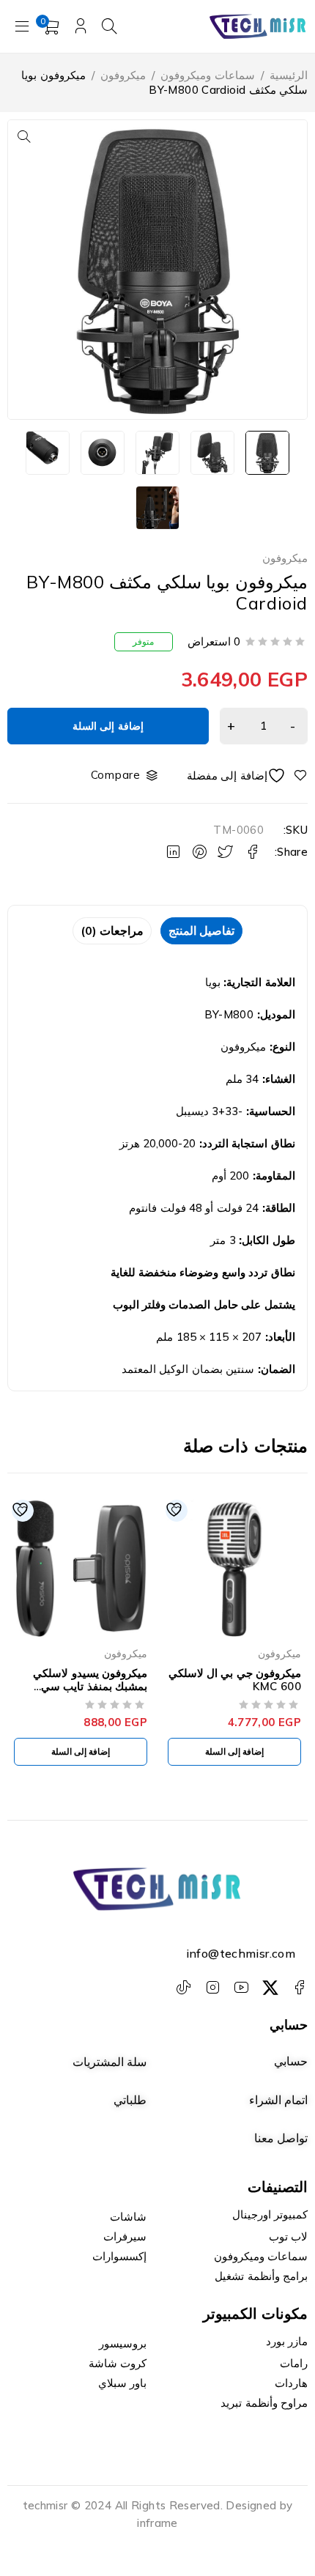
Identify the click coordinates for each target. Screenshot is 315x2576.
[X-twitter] (270, 1988)
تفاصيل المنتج (201, 930)
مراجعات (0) (112, 930)
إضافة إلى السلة (108, 726)
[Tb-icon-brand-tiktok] (184, 1988)
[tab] (201, 931)
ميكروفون (123, 75)
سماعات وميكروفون (207, 75)
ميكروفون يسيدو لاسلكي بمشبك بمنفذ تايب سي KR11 (90, 1686)
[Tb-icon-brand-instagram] (212, 1988)
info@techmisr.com (241, 1953)
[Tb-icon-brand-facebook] (299, 1988)
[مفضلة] (247, 776)
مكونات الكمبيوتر (256, 2313)
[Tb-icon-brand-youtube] (241, 1988)
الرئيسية (289, 75)
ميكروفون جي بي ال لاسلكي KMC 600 (235, 1680)
